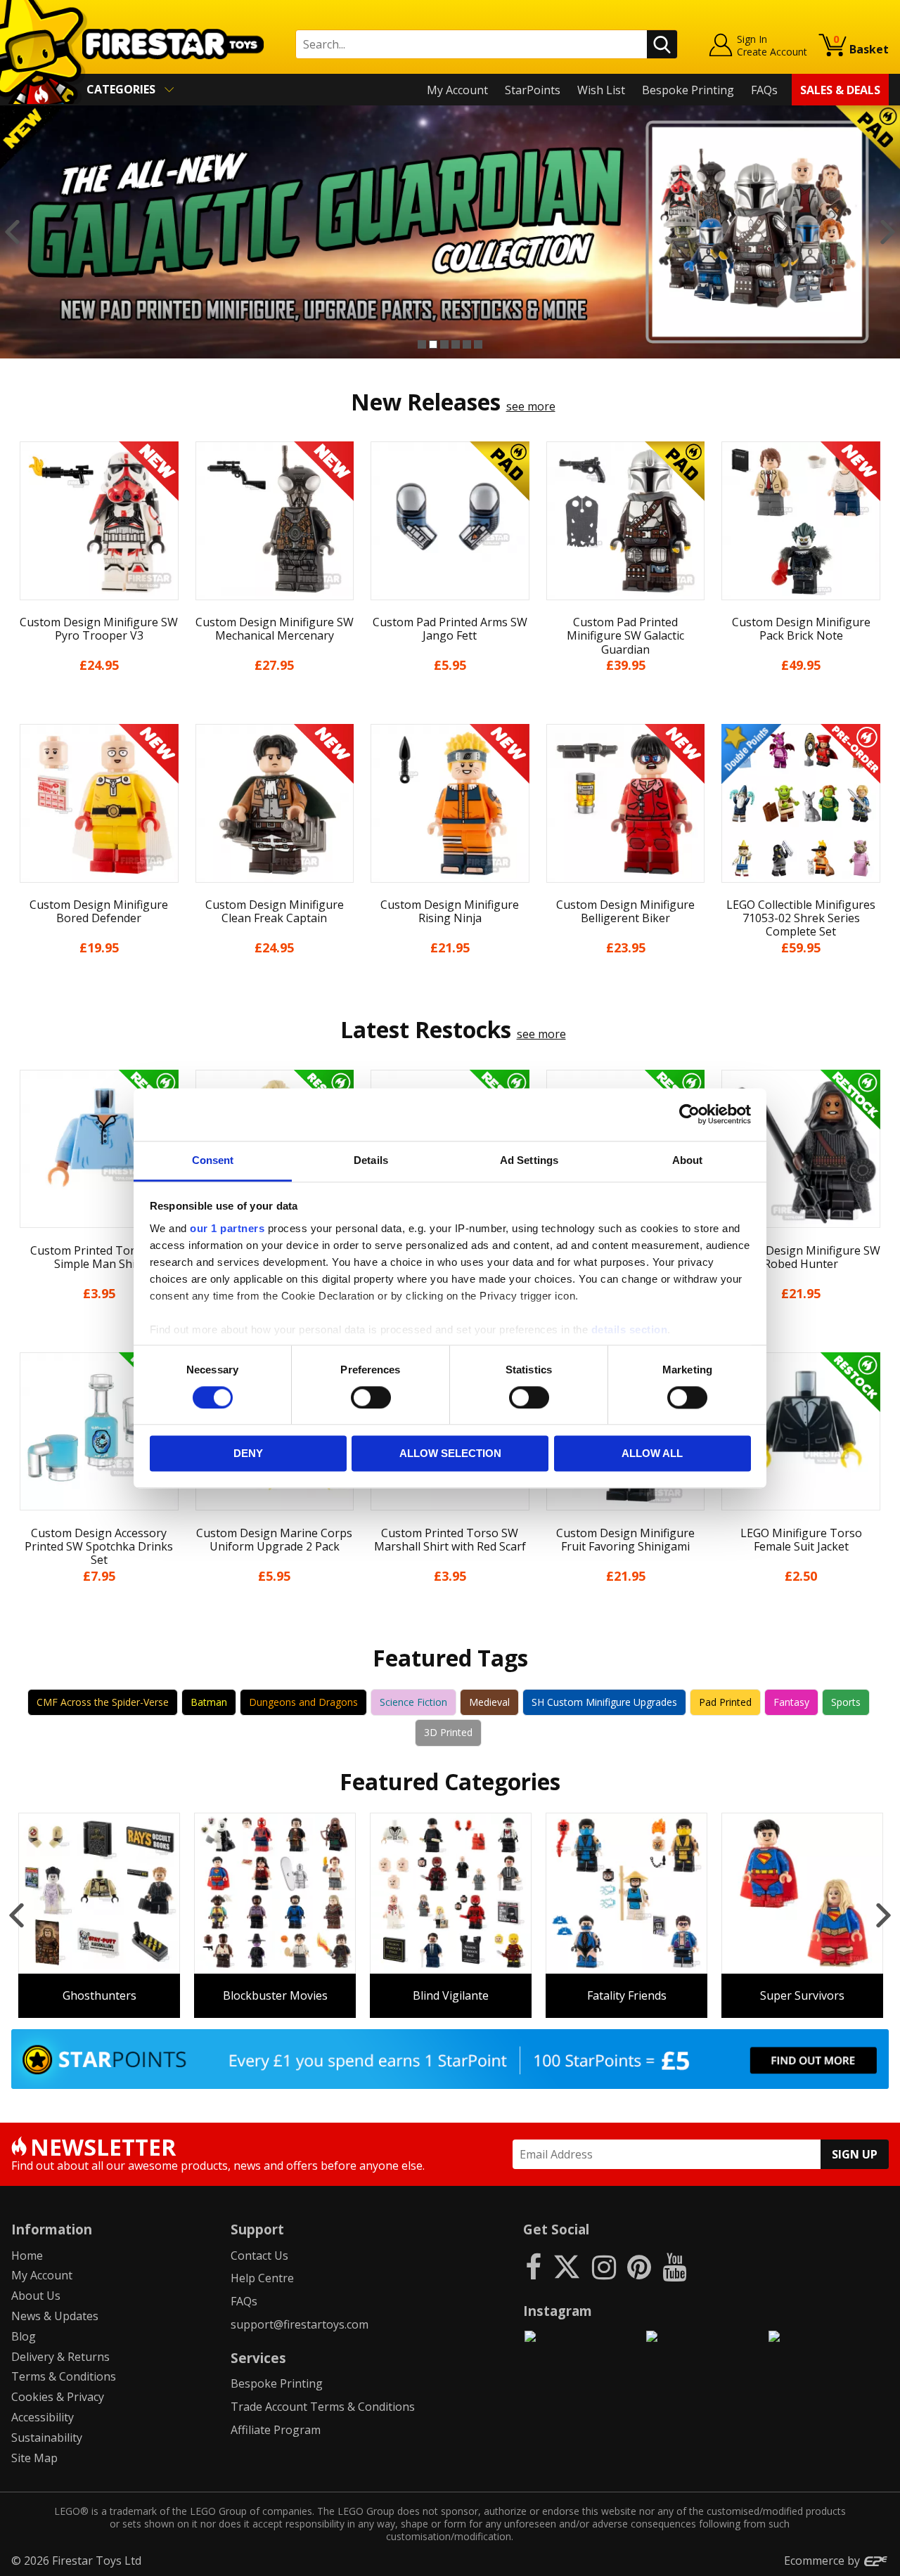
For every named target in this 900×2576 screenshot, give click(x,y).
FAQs (764, 90)
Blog (24, 2336)
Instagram (558, 2311)
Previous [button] (12, 232)
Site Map (34, 2458)
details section (630, 1329)
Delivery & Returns (60, 2357)
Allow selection (450, 1454)
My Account (457, 90)
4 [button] (456, 344)
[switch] (371, 1397)
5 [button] (467, 344)
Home (27, 2255)
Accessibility (43, 2417)
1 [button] (422, 344)
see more (531, 406)
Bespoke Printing (688, 90)
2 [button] (433, 344)
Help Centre (262, 2278)
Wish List (601, 90)
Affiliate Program (276, 2430)
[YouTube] (674, 2266)
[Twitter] (567, 2266)
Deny (248, 1454)
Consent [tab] (213, 1160)
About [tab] (688, 1160)
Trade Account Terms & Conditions (323, 2407)
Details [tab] (371, 1160)
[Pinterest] (639, 2266)
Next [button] (888, 232)
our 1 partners (227, 1228)
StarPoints (533, 90)
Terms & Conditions (64, 2376)
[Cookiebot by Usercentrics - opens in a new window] (689, 1114)
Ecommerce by (823, 2561)
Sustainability (47, 2438)
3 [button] (444, 344)
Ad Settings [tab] (529, 1160)
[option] (450, 232)
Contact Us (259, 2255)
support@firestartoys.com (300, 2324)
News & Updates (55, 2316)
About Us (36, 2296)
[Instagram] (604, 2266)
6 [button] (478, 344)
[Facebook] (533, 2266)
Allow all (652, 1454)
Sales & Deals (840, 90)
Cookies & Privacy (58, 2397)
